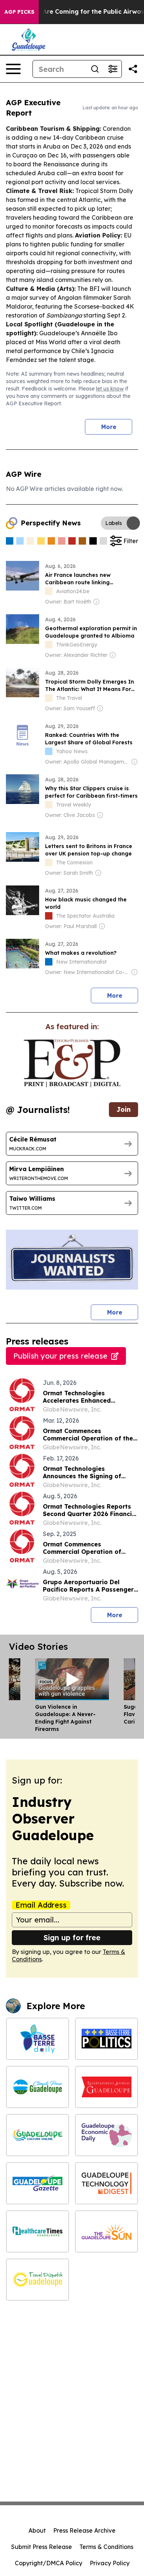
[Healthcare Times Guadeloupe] (37, 2231)
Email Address (41, 1905)
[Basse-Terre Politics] (107, 2039)
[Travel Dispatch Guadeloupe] (37, 2280)
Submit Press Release (42, 2547)
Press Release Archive (84, 2530)
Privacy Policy (110, 2563)
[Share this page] (133, 69)
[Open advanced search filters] (113, 69)
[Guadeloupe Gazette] (37, 2183)
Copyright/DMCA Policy (49, 2563)
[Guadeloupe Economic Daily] (107, 2135)
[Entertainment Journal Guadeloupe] (107, 2087)
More (109, 427)
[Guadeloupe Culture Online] (37, 2135)
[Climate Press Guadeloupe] (37, 2087)
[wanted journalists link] (72, 1063)
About (37, 2530)
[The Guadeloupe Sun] (107, 2231)
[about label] (49, 591)
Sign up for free (72, 1937)
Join (124, 1109)
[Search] (95, 69)
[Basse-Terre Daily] (37, 2039)
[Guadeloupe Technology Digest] (107, 2183)
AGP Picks (19, 12)
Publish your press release (60, 1356)
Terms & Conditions (106, 2547)
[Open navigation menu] (13, 69)
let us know (110, 389)
